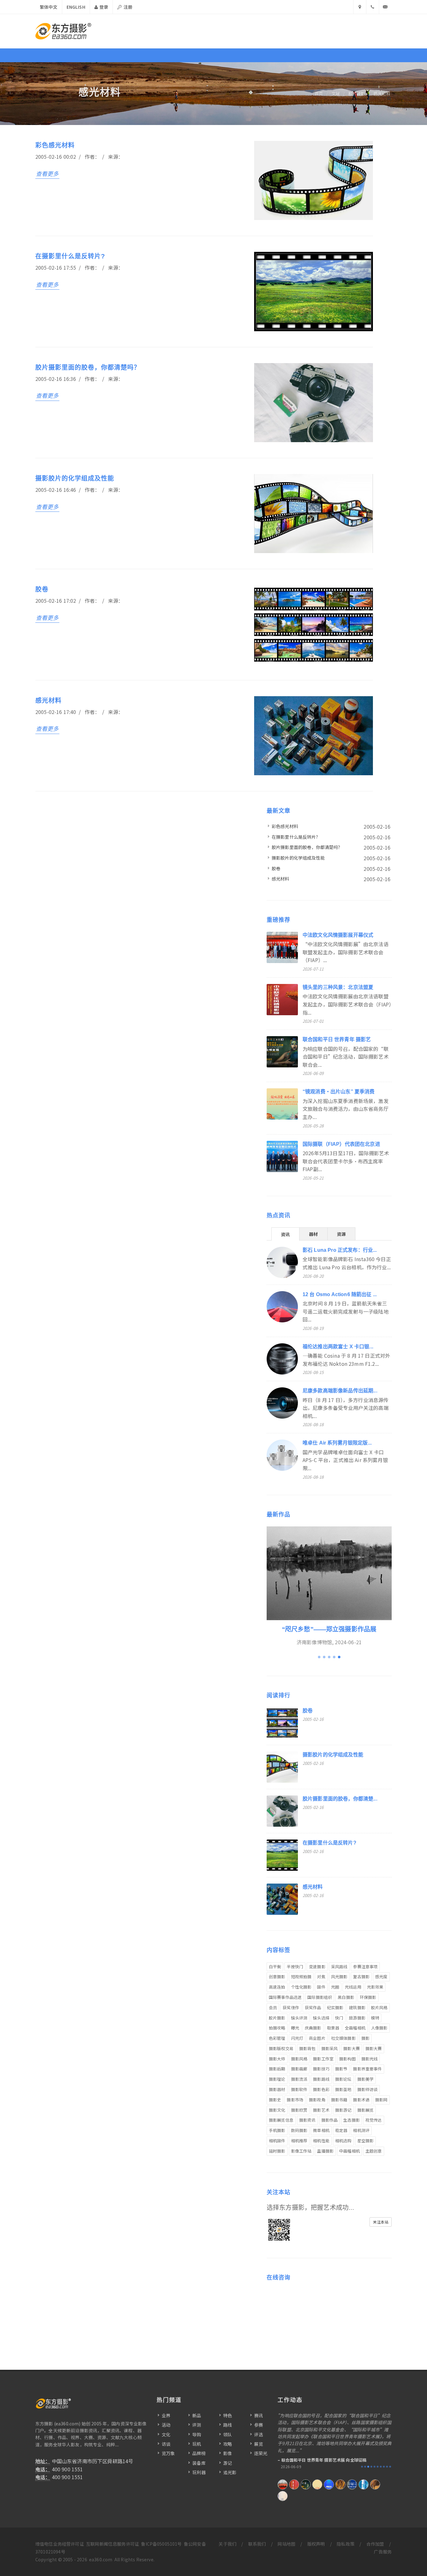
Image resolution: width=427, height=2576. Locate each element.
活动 (166, 2425)
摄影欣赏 (299, 2110)
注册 (127, 7)
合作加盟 (375, 2544)
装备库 (199, 2463)
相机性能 (321, 2141)
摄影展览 (366, 2110)
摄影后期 (277, 2069)
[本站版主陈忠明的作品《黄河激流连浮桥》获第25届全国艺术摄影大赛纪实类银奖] (283, 2496)
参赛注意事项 (365, 1967)
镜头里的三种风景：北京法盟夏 (338, 987)
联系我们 (257, 2544)
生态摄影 (352, 2120)
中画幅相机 (349, 2151)
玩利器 (199, 2472)
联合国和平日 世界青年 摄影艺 (337, 1039)
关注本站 (381, 2222)
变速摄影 (317, 1967)
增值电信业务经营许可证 (60, 2544)
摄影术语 (361, 2100)
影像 (228, 2453)
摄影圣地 (343, 2089)
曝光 (295, 2028)
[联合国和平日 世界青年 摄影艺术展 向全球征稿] (306, 2484)
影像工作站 (301, 2151)
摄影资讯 (307, 2120)
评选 (259, 2434)
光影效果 (375, 1987)
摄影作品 (330, 2120)
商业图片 (317, 2038)
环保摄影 (368, 1997)
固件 (321, 1987)
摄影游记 (343, 2110)
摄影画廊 (299, 2069)
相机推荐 (299, 2141)
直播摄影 (325, 2151)
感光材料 (382, 94)
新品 (197, 2415)
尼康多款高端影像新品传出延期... (340, 1391)
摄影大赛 (352, 2048)
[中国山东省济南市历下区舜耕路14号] (360, 7)
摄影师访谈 (368, 2089)
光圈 (335, 1987)
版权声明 (316, 2544)
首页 (319, 94)
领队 (228, 2434)
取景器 (333, 2028)
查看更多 (47, 173)
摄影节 (341, 2069)
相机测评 (361, 2130)
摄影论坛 (343, 2079)
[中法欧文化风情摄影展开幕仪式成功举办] (283, 2484)
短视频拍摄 (301, 1977)
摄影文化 (277, 2110)
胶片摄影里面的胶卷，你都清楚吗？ (88, 367)
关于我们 (227, 2544)
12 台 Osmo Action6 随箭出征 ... (340, 1294)
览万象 (168, 2453)
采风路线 (339, 1967)
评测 (197, 2425)
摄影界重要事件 (367, 2069)
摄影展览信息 (281, 2120)
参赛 (259, 2425)
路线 (228, 2425)
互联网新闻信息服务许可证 (113, 2544)
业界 (166, 2415)
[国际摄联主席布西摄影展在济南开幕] (375, 2484)
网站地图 (286, 2544)
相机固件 (277, 2141)
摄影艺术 (321, 2110)
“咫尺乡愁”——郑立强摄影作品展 (329, 1629)
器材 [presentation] (313, 1234)
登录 (103, 7)
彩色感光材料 (55, 145)
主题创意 (374, 2151)
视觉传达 (374, 2120)
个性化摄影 (301, 1987)
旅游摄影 (357, 2018)
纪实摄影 (335, 2007)
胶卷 (42, 589)
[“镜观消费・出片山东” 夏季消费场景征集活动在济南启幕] (317, 2484)
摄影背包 (307, 2048)
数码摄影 (299, 2130)
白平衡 (275, 1967)
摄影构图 (347, 2059)
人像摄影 (379, 2028)
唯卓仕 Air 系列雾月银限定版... (337, 1443)
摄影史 (275, 2100)
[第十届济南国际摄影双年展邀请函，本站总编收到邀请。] (352, 2484)
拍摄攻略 (277, 2028)
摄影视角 (317, 2100)
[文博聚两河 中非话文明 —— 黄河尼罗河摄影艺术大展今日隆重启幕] (329, 2484)
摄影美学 (366, 2079)
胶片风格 (379, 2007)
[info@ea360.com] (385, 7)
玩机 (197, 2444)
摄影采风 (330, 2048)
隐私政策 (346, 2544)
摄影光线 (370, 2059)
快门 (339, 2018)
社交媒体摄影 (343, 2038)
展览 (259, 2444)
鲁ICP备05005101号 (161, 2544)
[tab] (285, 1234)
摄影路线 (321, 2079)
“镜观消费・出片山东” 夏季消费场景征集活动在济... (331, 2460)
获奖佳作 (291, 2007)
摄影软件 (299, 2089)
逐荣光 (261, 2453)
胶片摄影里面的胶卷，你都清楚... (340, 1799)
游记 (228, 2463)
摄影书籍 (339, 2100)
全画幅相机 (355, 2028)
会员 (273, 2007)
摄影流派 (299, 2079)
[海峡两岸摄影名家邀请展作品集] (364, 2484)
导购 (197, 2434)
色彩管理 (277, 2038)
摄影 (365, 2038)
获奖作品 (313, 2007)
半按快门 (295, 1967)
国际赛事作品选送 (285, 1997)
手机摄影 (277, 2130)
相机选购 (343, 2141)
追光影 (230, 2472)
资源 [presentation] (341, 1234)
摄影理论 (277, 2079)
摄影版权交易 (281, 2048)
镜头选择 (321, 2018)
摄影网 (381, 2100)
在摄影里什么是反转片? (70, 256)
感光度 (381, 1977)
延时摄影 (277, 2151)
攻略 (228, 2444)
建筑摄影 (357, 2007)
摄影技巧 (321, 2069)
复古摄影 (361, 1977)
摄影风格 (299, 2059)
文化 (166, 2434)
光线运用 (353, 1987)
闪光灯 (297, 2038)
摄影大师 (277, 2059)
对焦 (321, 1977)
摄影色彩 (321, 2089)
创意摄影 (277, 1977)
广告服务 (383, 2552)
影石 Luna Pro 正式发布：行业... (340, 1250)
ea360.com (101, 2559)
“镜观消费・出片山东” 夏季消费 (339, 1092)
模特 (375, 2018)
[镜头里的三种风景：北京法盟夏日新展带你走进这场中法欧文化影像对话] (294, 2484)
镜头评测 (299, 2018)
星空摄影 (366, 2141)
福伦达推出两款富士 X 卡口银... (338, 1347)
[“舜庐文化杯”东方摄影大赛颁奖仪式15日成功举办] (340, 2484)
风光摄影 (339, 1977)
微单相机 (321, 2130)
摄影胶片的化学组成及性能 (75, 478)
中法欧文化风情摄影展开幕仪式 (338, 935)
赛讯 (259, 2415)
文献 (336, 94)
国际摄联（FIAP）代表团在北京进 (341, 1144)
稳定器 (341, 2130)
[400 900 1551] (373, 7)
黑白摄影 (346, 1997)
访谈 (166, 2444)
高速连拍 (277, 1987)
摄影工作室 (323, 2059)
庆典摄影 (313, 2028)
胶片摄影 (357, 94)
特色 (228, 2415)
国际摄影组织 (320, 1997)
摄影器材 (277, 2089)
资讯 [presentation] (285, 1234)
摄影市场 (295, 2100)
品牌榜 (199, 2453)
